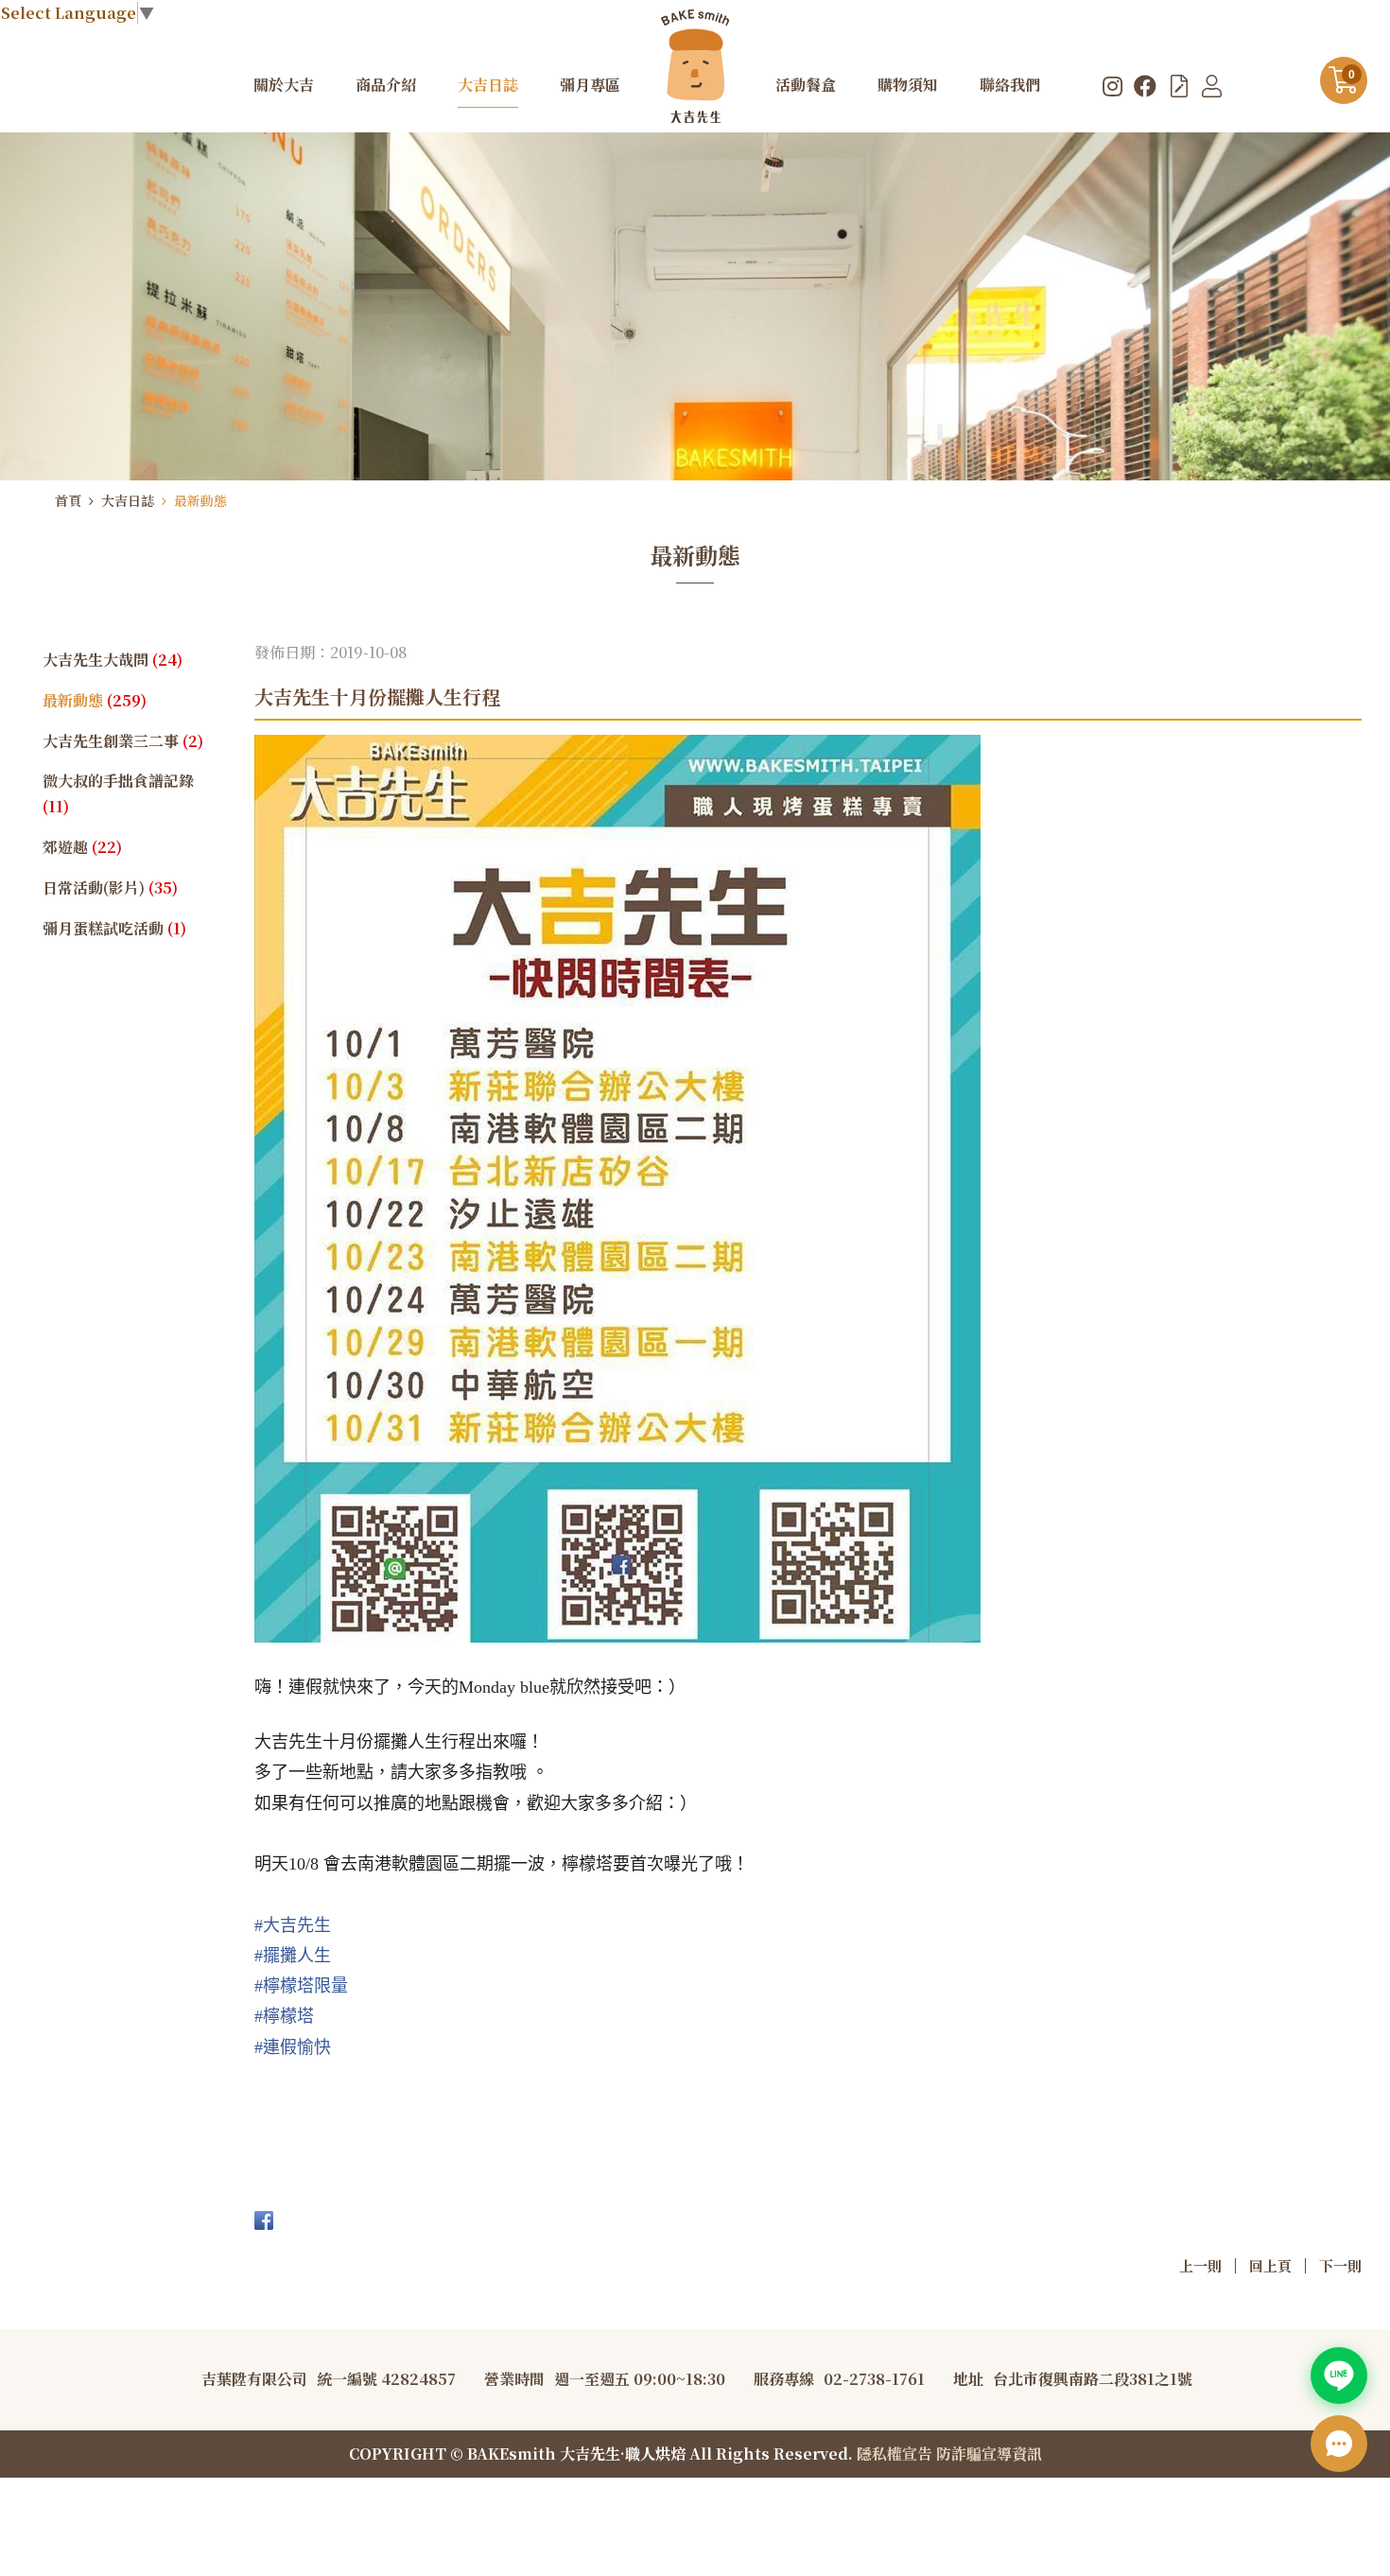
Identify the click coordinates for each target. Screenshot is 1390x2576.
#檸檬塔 (284, 2016)
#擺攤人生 (293, 1956)
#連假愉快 (293, 2047)
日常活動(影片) (110, 888)
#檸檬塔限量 (301, 1986)
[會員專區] (1212, 85)
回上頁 (1270, 2265)
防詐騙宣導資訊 (989, 2454)
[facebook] (1145, 85)
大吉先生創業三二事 (123, 741)
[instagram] (1112, 85)
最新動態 (200, 500)
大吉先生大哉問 (113, 660)
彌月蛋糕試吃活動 (114, 928)
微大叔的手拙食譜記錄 (118, 793)
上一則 (1200, 2265)
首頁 (68, 500)
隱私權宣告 (895, 2454)
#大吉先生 (293, 1925)
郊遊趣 (82, 847)
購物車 (1352, 75)
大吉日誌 (128, 500)
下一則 (1340, 2265)
